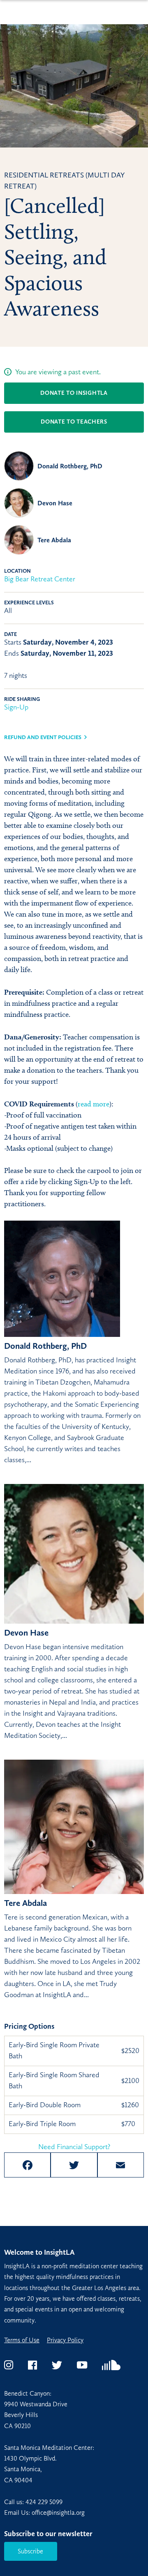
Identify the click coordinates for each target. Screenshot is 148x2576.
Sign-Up (16, 707)
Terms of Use (22, 2340)
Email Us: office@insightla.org (44, 2513)
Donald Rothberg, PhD (70, 466)
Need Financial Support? (74, 2147)
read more (94, 1104)
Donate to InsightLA (74, 393)
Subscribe (30, 2551)
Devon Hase (55, 503)
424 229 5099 (44, 2502)
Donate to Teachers (74, 422)
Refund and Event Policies (43, 737)
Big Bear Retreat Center (40, 579)
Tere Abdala (54, 540)
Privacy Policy (65, 2340)
